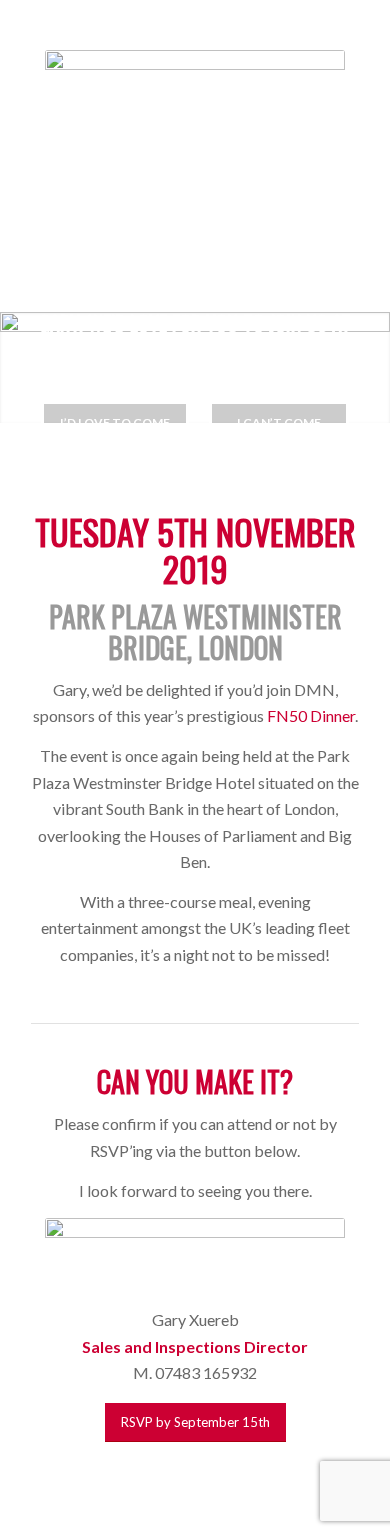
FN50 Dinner (311, 715)
